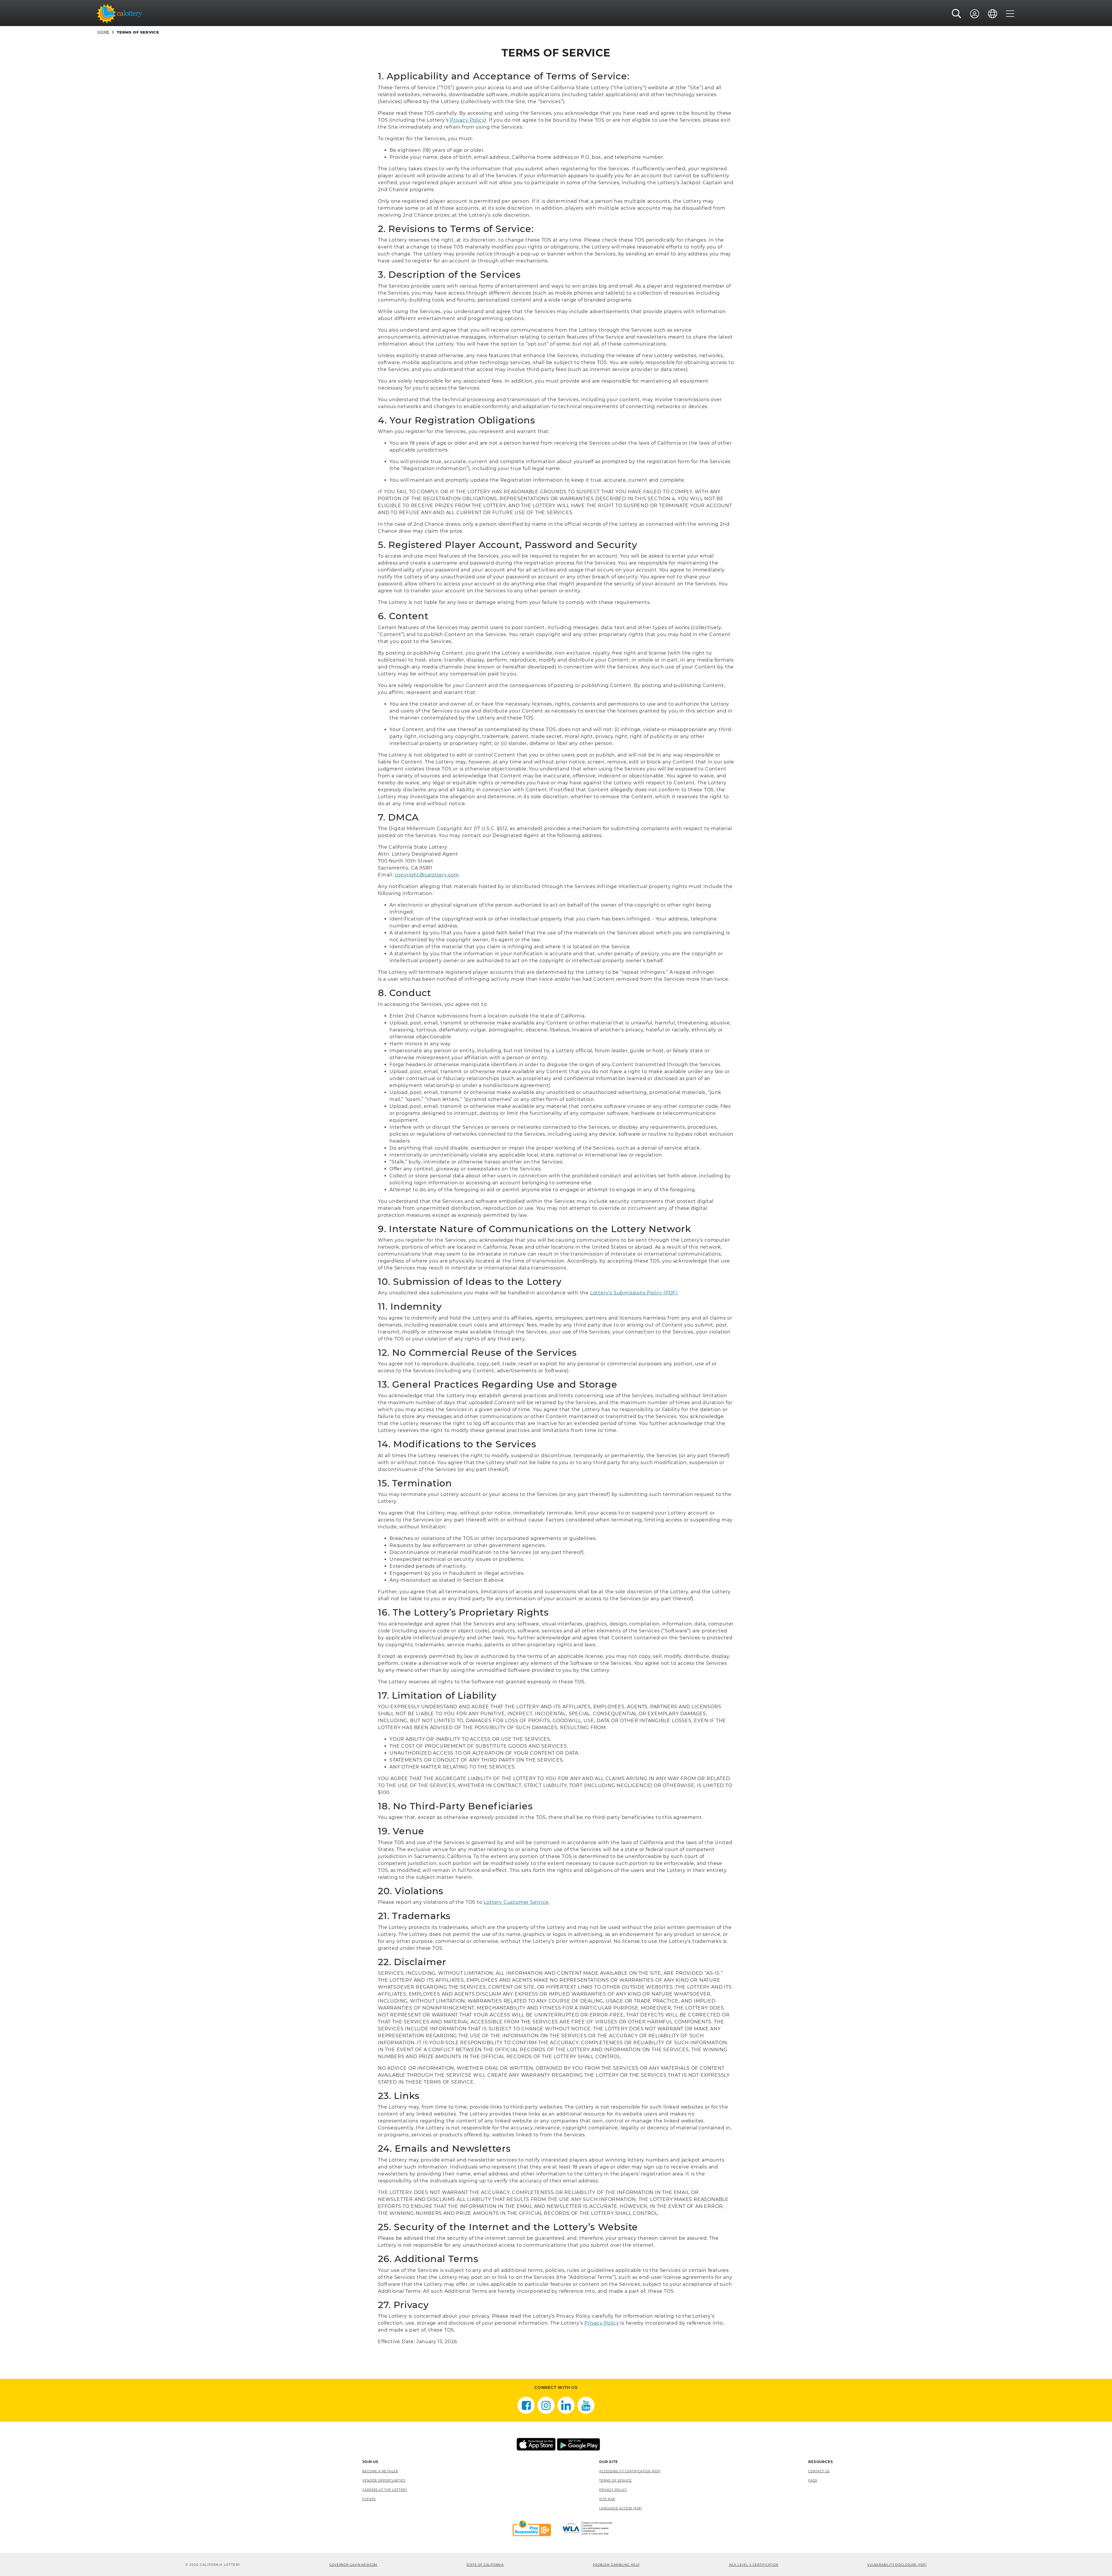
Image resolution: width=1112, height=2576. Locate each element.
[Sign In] (975, 14)
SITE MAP (607, 2499)
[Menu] (1010, 14)
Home (103, 32)
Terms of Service (616, 2481)
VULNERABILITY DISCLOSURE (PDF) (897, 2565)
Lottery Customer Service (516, 1902)
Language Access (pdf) (621, 2508)
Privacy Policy (467, 120)
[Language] (993, 14)
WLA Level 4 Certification (754, 2565)
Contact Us (819, 2471)
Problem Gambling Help (616, 2565)
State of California (485, 2565)
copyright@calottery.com (427, 875)
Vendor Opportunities (384, 2481)
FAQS (813, 2481)
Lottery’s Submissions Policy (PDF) (634, 1293)
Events (369, 2499)
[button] (957, 14)
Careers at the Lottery (385, 2490)
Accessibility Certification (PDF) (630, 2471)
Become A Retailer (380, 2471)
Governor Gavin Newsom (353, 2565)
